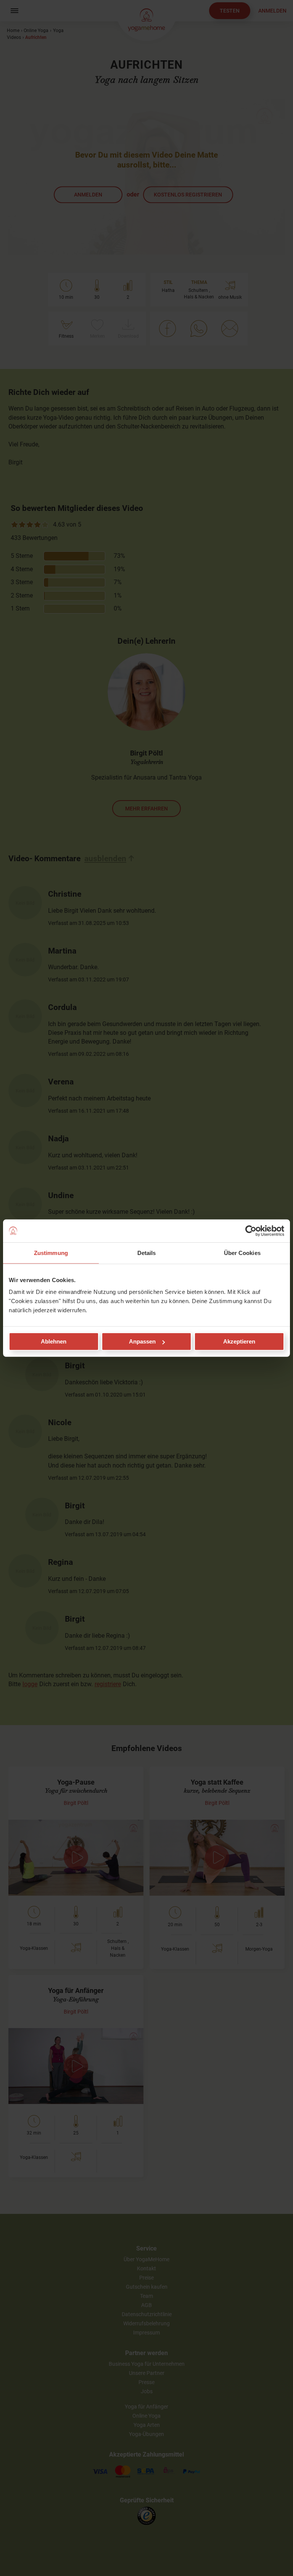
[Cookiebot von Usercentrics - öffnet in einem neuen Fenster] (251, 1231)
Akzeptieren (239, 1341)
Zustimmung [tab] (51, 1253)
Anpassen (142, 1341)
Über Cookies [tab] (242, 1253)
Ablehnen (54, 1341)
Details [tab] (147, 1253)
